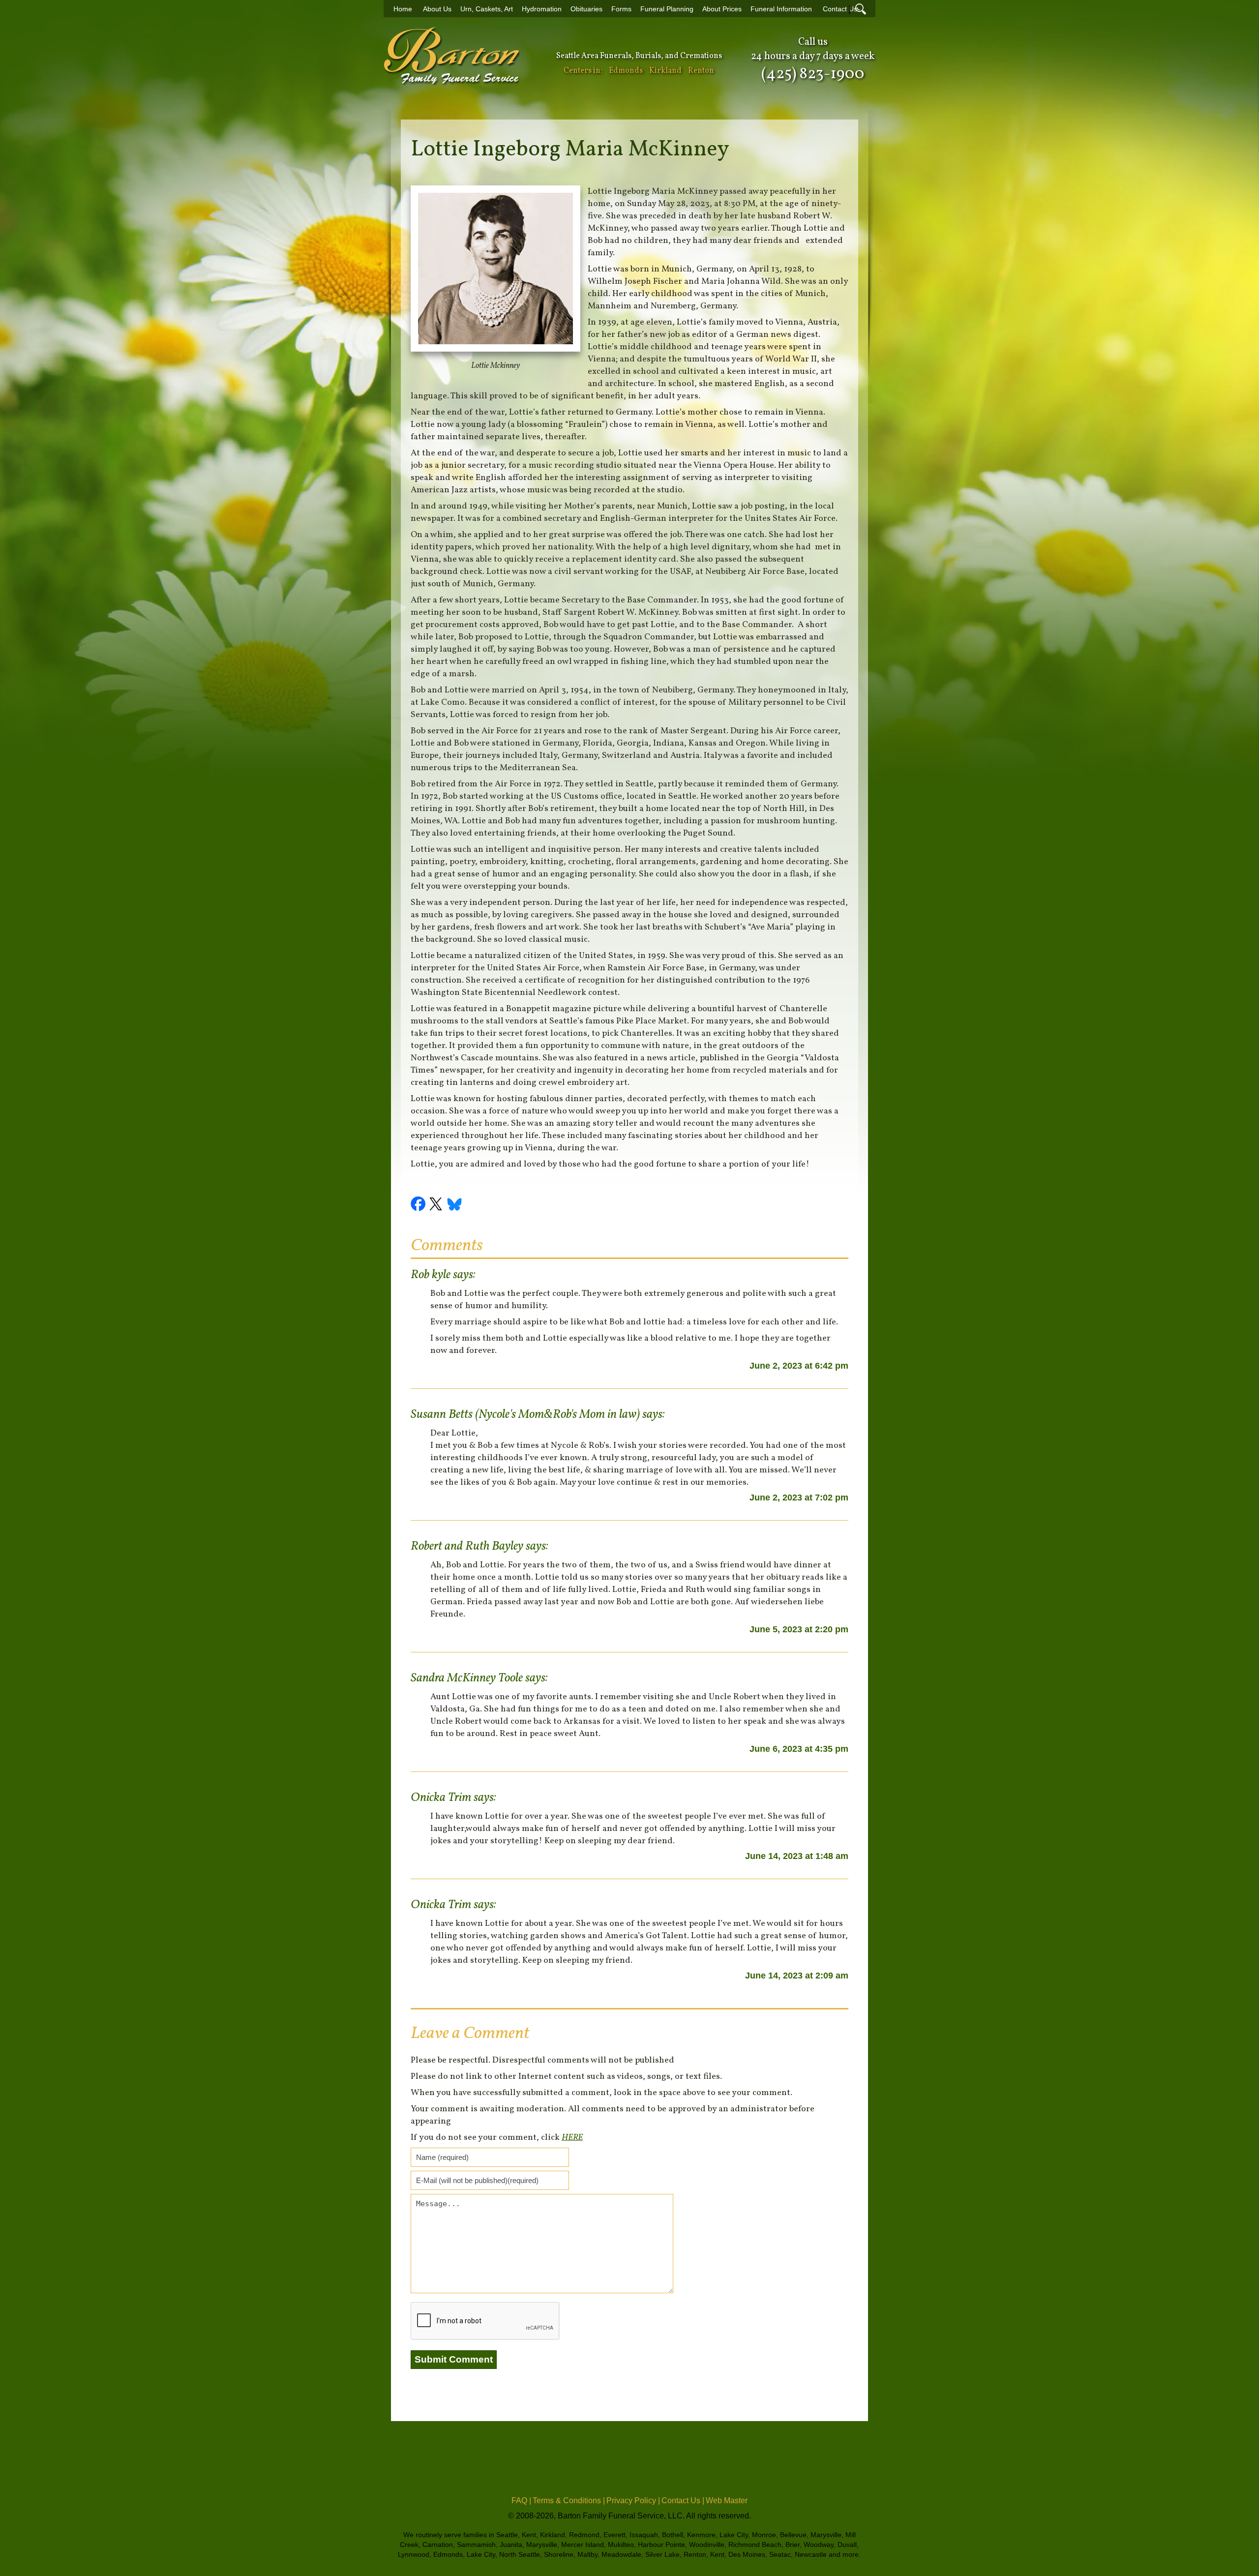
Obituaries (586, 9)
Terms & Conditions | (569, 2501)
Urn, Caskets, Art (487, 9)
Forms (621, 9)
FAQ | (521, 2501)
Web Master (727, 2501)
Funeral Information (781, 9)
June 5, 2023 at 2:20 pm (799, 1629)
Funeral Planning (667, 9)
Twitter (437, 1205)
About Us (437, 9)
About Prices (722, 9)
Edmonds (626, 71)
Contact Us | (683, 2501)
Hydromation (542, 9)
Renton (701, 71)
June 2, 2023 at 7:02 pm (799, 1498)
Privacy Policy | (633, 2501)
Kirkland (665, 71)
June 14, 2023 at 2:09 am (797, 1976)
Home (403, 9)
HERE (572, 2138)
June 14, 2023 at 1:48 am (797, 1856)
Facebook (420, 1205)
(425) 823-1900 (813, 74)
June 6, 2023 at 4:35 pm (799, 1749)
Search (861, 9)
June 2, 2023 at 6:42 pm (799, 1366)
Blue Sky (455, 1205)
